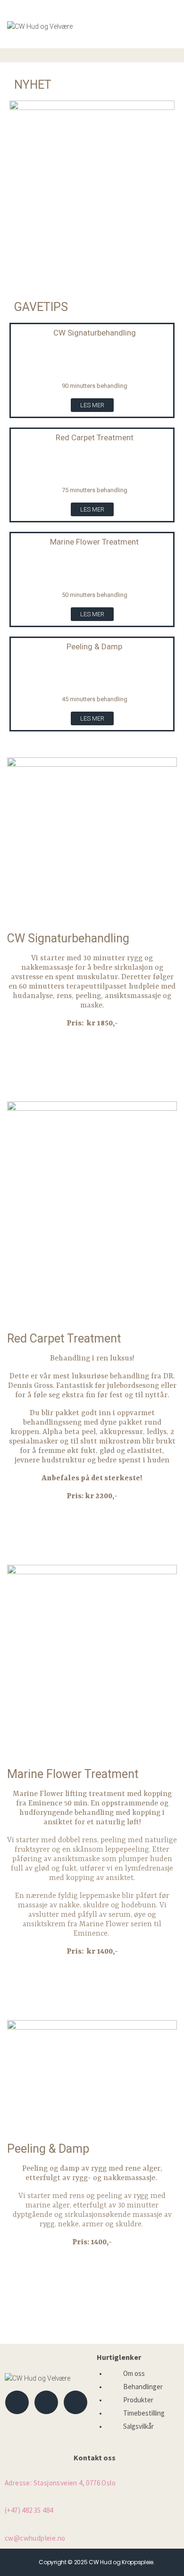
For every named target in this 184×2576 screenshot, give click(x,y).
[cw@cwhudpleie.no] (8, 2526)
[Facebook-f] (17, 2402)
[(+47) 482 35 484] (8, 2498)
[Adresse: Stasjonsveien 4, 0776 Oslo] (8, 2472)
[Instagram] (46, 2402)
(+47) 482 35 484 (29, 2510)
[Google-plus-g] (75, 2402)
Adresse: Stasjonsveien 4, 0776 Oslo (60, 2483)
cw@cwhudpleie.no (35, 2538)
